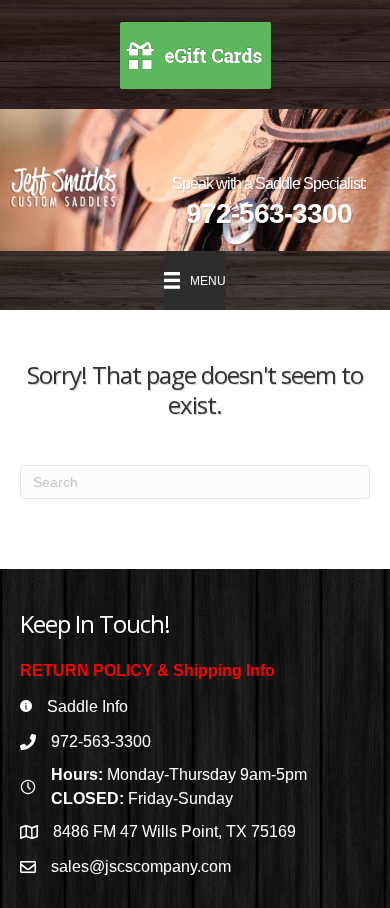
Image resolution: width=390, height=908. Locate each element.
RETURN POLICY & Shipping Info (147, 670)
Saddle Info (87, 706)
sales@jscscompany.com (141, 866)
